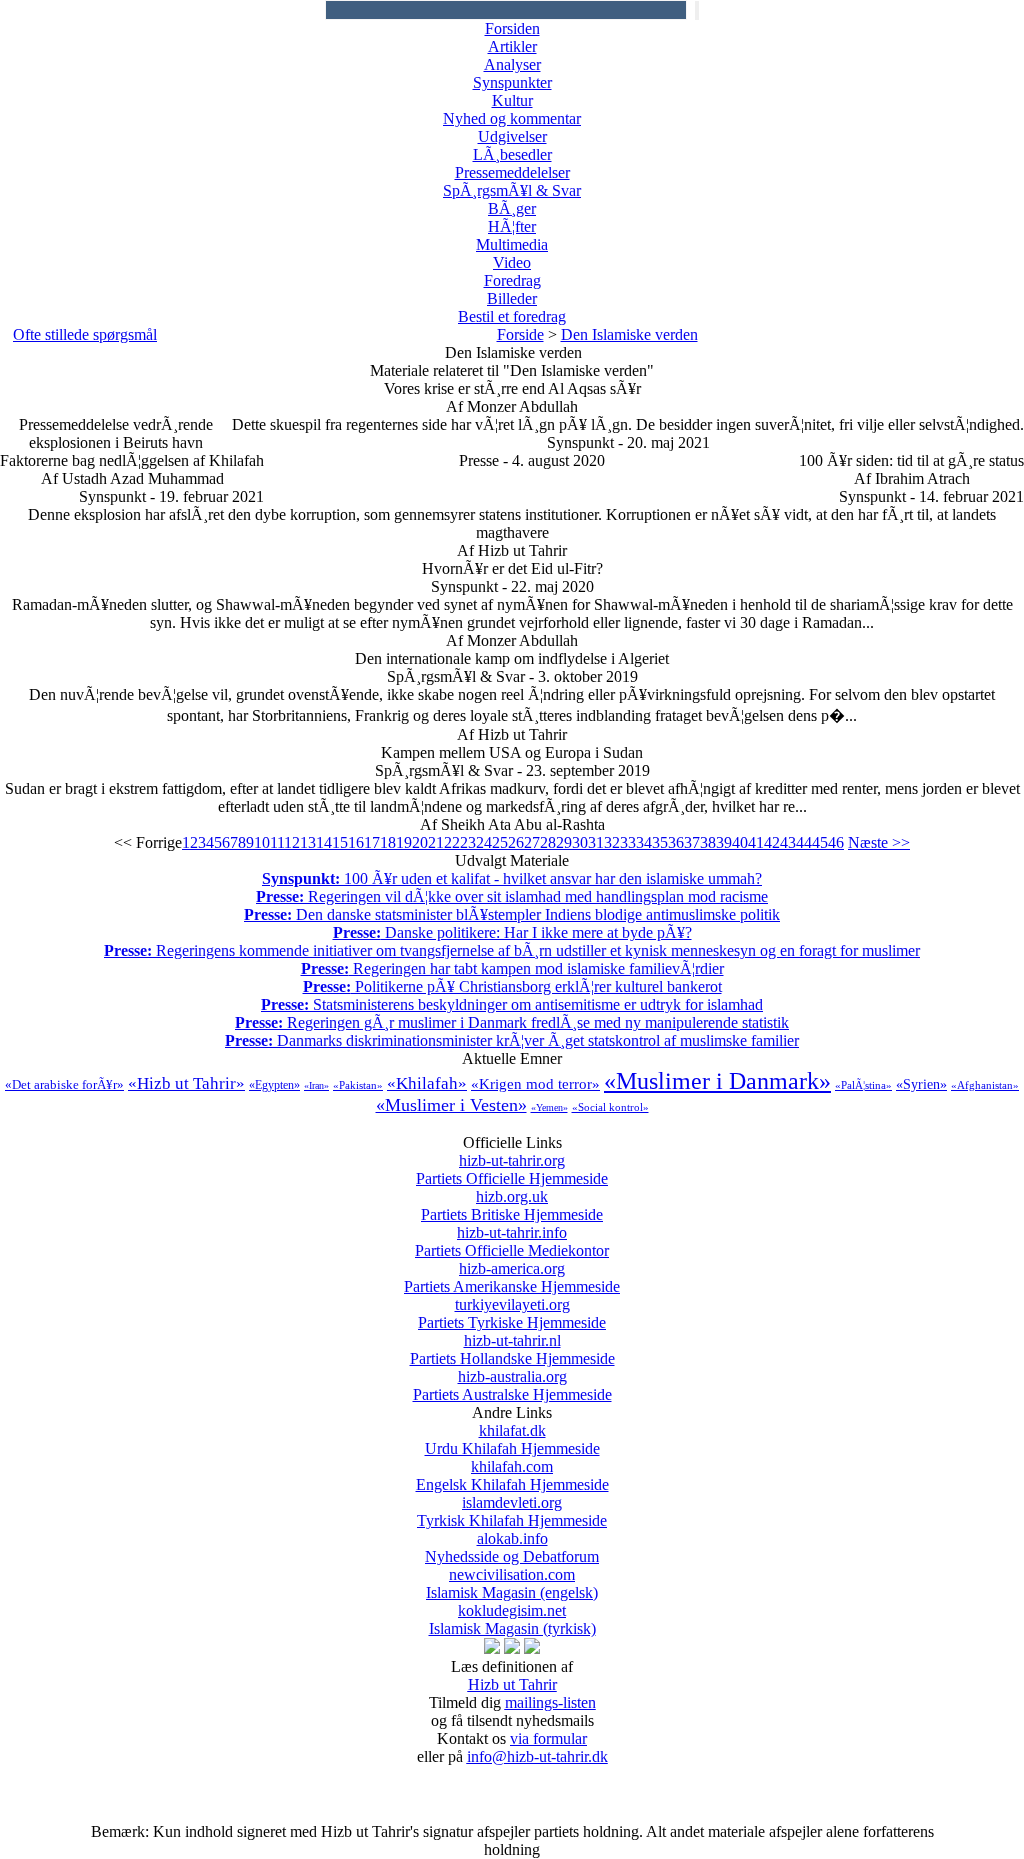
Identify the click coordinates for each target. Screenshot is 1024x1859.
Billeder (512, 298)
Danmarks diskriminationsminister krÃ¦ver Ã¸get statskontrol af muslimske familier (512, 1040)
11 (277, 842)
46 (836, 842)
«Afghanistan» (985, 1085)
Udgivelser (512, 136)
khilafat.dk (512, 1439)
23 (468, 842)
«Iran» (316, 1085)
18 (388, 842)
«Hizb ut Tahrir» (186, 1083)
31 (596, 842)
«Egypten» (274, 1085)
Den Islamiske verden (629, 334)
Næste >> (879, 842)
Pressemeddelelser (512, 172)
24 (484, 842)
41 (756, 842)
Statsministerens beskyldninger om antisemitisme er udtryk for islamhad (512, 1004)
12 (292, 842)
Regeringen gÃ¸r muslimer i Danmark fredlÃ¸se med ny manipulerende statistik (512, 1022)
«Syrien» (921, 1084)
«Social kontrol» (610, 1107)
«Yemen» (549, 1107)
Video (512, 262)
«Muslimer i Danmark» (717, 1081)
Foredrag (512, 280)
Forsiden (512, 28)
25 (500, 842)
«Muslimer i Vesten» (451, 1105)
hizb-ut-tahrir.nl (512, 1349)
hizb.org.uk (512, 1205)
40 (740, 842)
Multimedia (512, 244)
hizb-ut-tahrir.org (512, 1169)
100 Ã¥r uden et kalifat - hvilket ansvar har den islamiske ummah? (512, 878)
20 (420, 842)
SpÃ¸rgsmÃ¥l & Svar (512, 190)
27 (532, 842)
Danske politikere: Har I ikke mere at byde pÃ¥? (512, 932)
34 (644, 842)
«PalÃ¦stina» (863, 1085)
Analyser (512, 64)
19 (404, 842)
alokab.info (512, 1547)
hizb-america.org (512, 1277)
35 (660, 842)
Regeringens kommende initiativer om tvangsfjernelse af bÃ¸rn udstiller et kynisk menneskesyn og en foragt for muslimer (512, 950)
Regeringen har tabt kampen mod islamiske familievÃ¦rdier (512, 968)
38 (708, 842)
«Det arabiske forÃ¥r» (64, 1084)
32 (612, 842)
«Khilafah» (427, 1083)
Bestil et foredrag (512, 316)
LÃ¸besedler (512, 154)
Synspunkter (512, 82)
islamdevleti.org (512, 1511)
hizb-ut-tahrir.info (512, 1241)
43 (788, 842)
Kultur (512, 100)
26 (516, 842)
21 (436, 842)
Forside (520, 334)
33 (628, 842)
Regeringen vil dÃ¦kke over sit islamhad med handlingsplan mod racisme (512, 896)
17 (372, 842)
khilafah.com (512, 1475)
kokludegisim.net (512, 1619)
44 (804, 842)
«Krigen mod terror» (535, 1084)
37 (692, 842)
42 (772, 842)
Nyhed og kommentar (512, 118)
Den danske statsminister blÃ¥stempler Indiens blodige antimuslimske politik (512, 914)
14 (324, 842)
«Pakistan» (358, 1085)
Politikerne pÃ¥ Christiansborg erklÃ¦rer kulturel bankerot (512, 986)
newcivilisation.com (512, 1583)
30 (580, 842)
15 (340, 842)
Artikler (512, 46)
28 (548, 842)
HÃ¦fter (512, 226)
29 (564, 842)
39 (724, 842)
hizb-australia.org (512, 1385)
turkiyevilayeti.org (512, 1313)
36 (676, 842)
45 (820, 842)
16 (356, 842)
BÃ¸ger (512, 208)
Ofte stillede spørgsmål (85, 334)
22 (452, 842)
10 (262, 842)
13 (308, 842)
